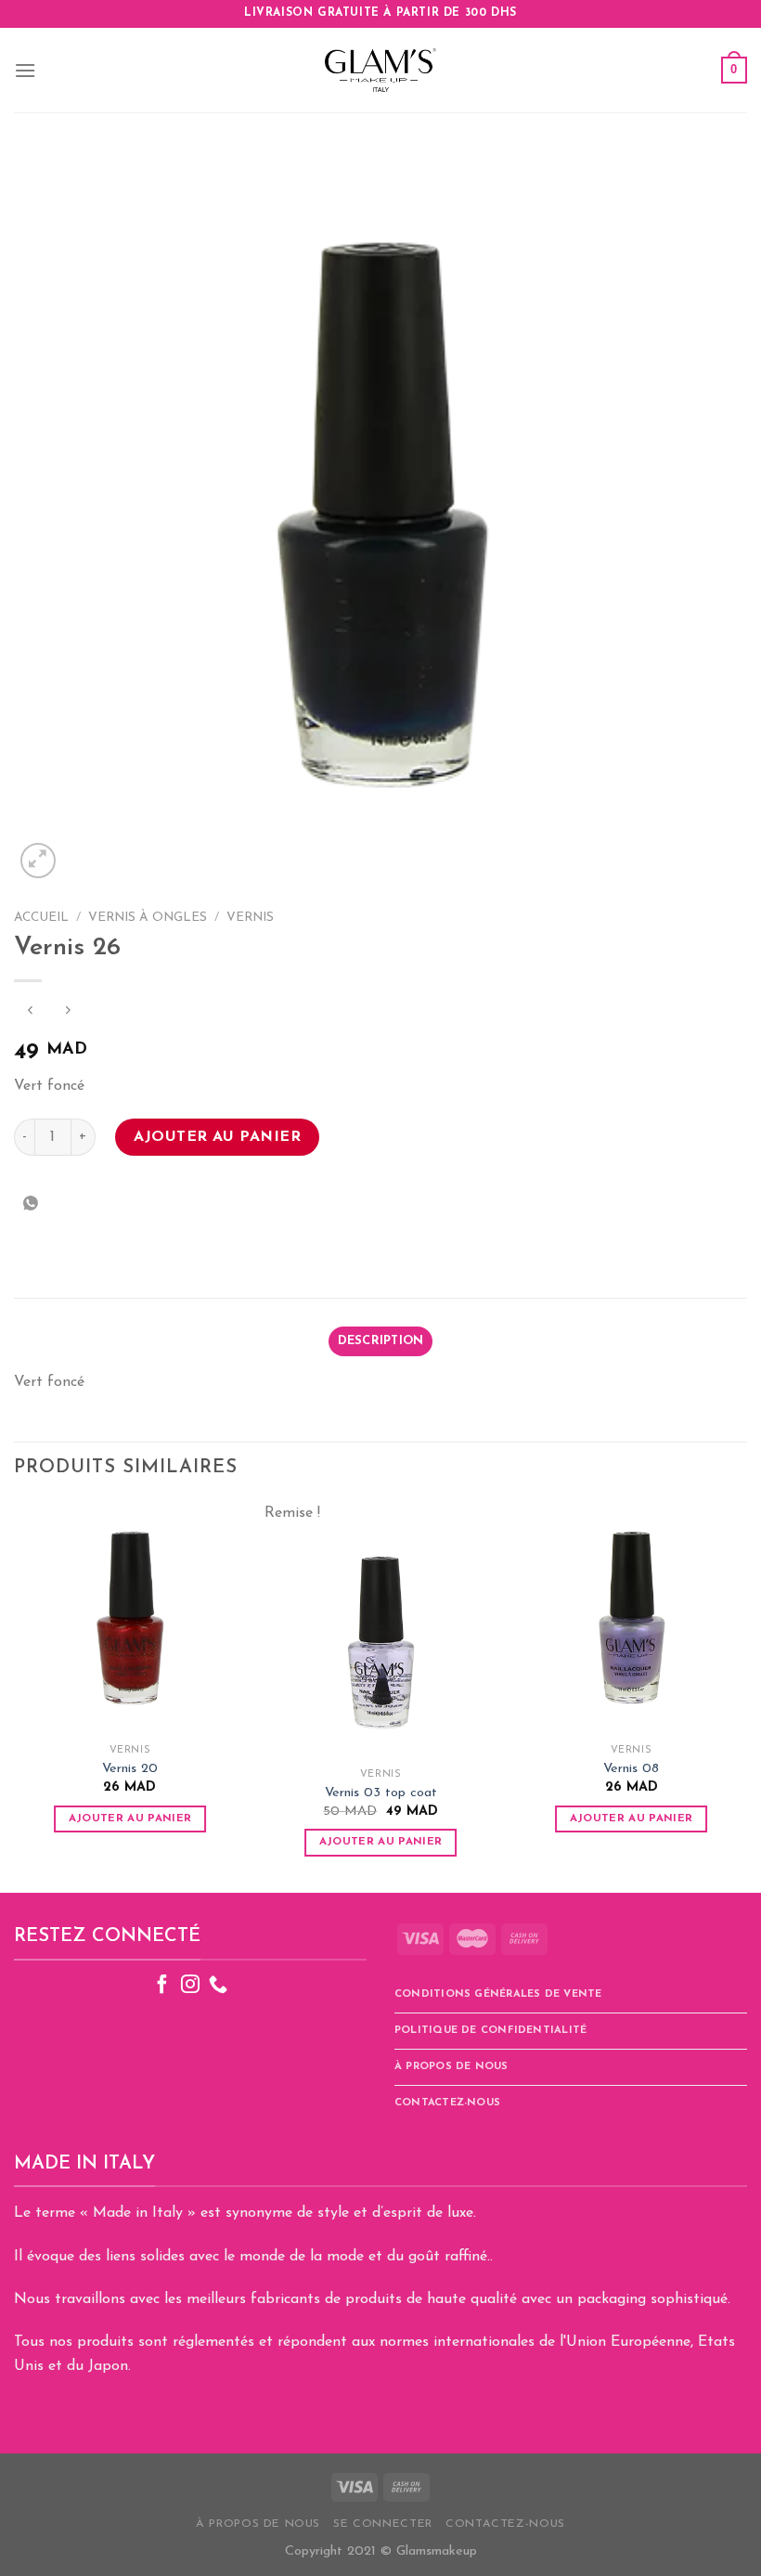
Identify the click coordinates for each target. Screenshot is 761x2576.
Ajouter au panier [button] (130, 1819)
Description (381, 1341)
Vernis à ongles (148, 918)
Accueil (41, 918)
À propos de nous (451, 2067)
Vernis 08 (631, 1769)
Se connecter (382, 2524)
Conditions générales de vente (498, 1994)
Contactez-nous (447, 2103)
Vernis (250, 918)
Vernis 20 (130, 1769)
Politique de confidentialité (490, 2031)
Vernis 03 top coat (381, 1793)
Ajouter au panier (217, 1137)
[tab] (380, 1341)
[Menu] (25, 70)
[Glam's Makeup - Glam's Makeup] (380, 71)
